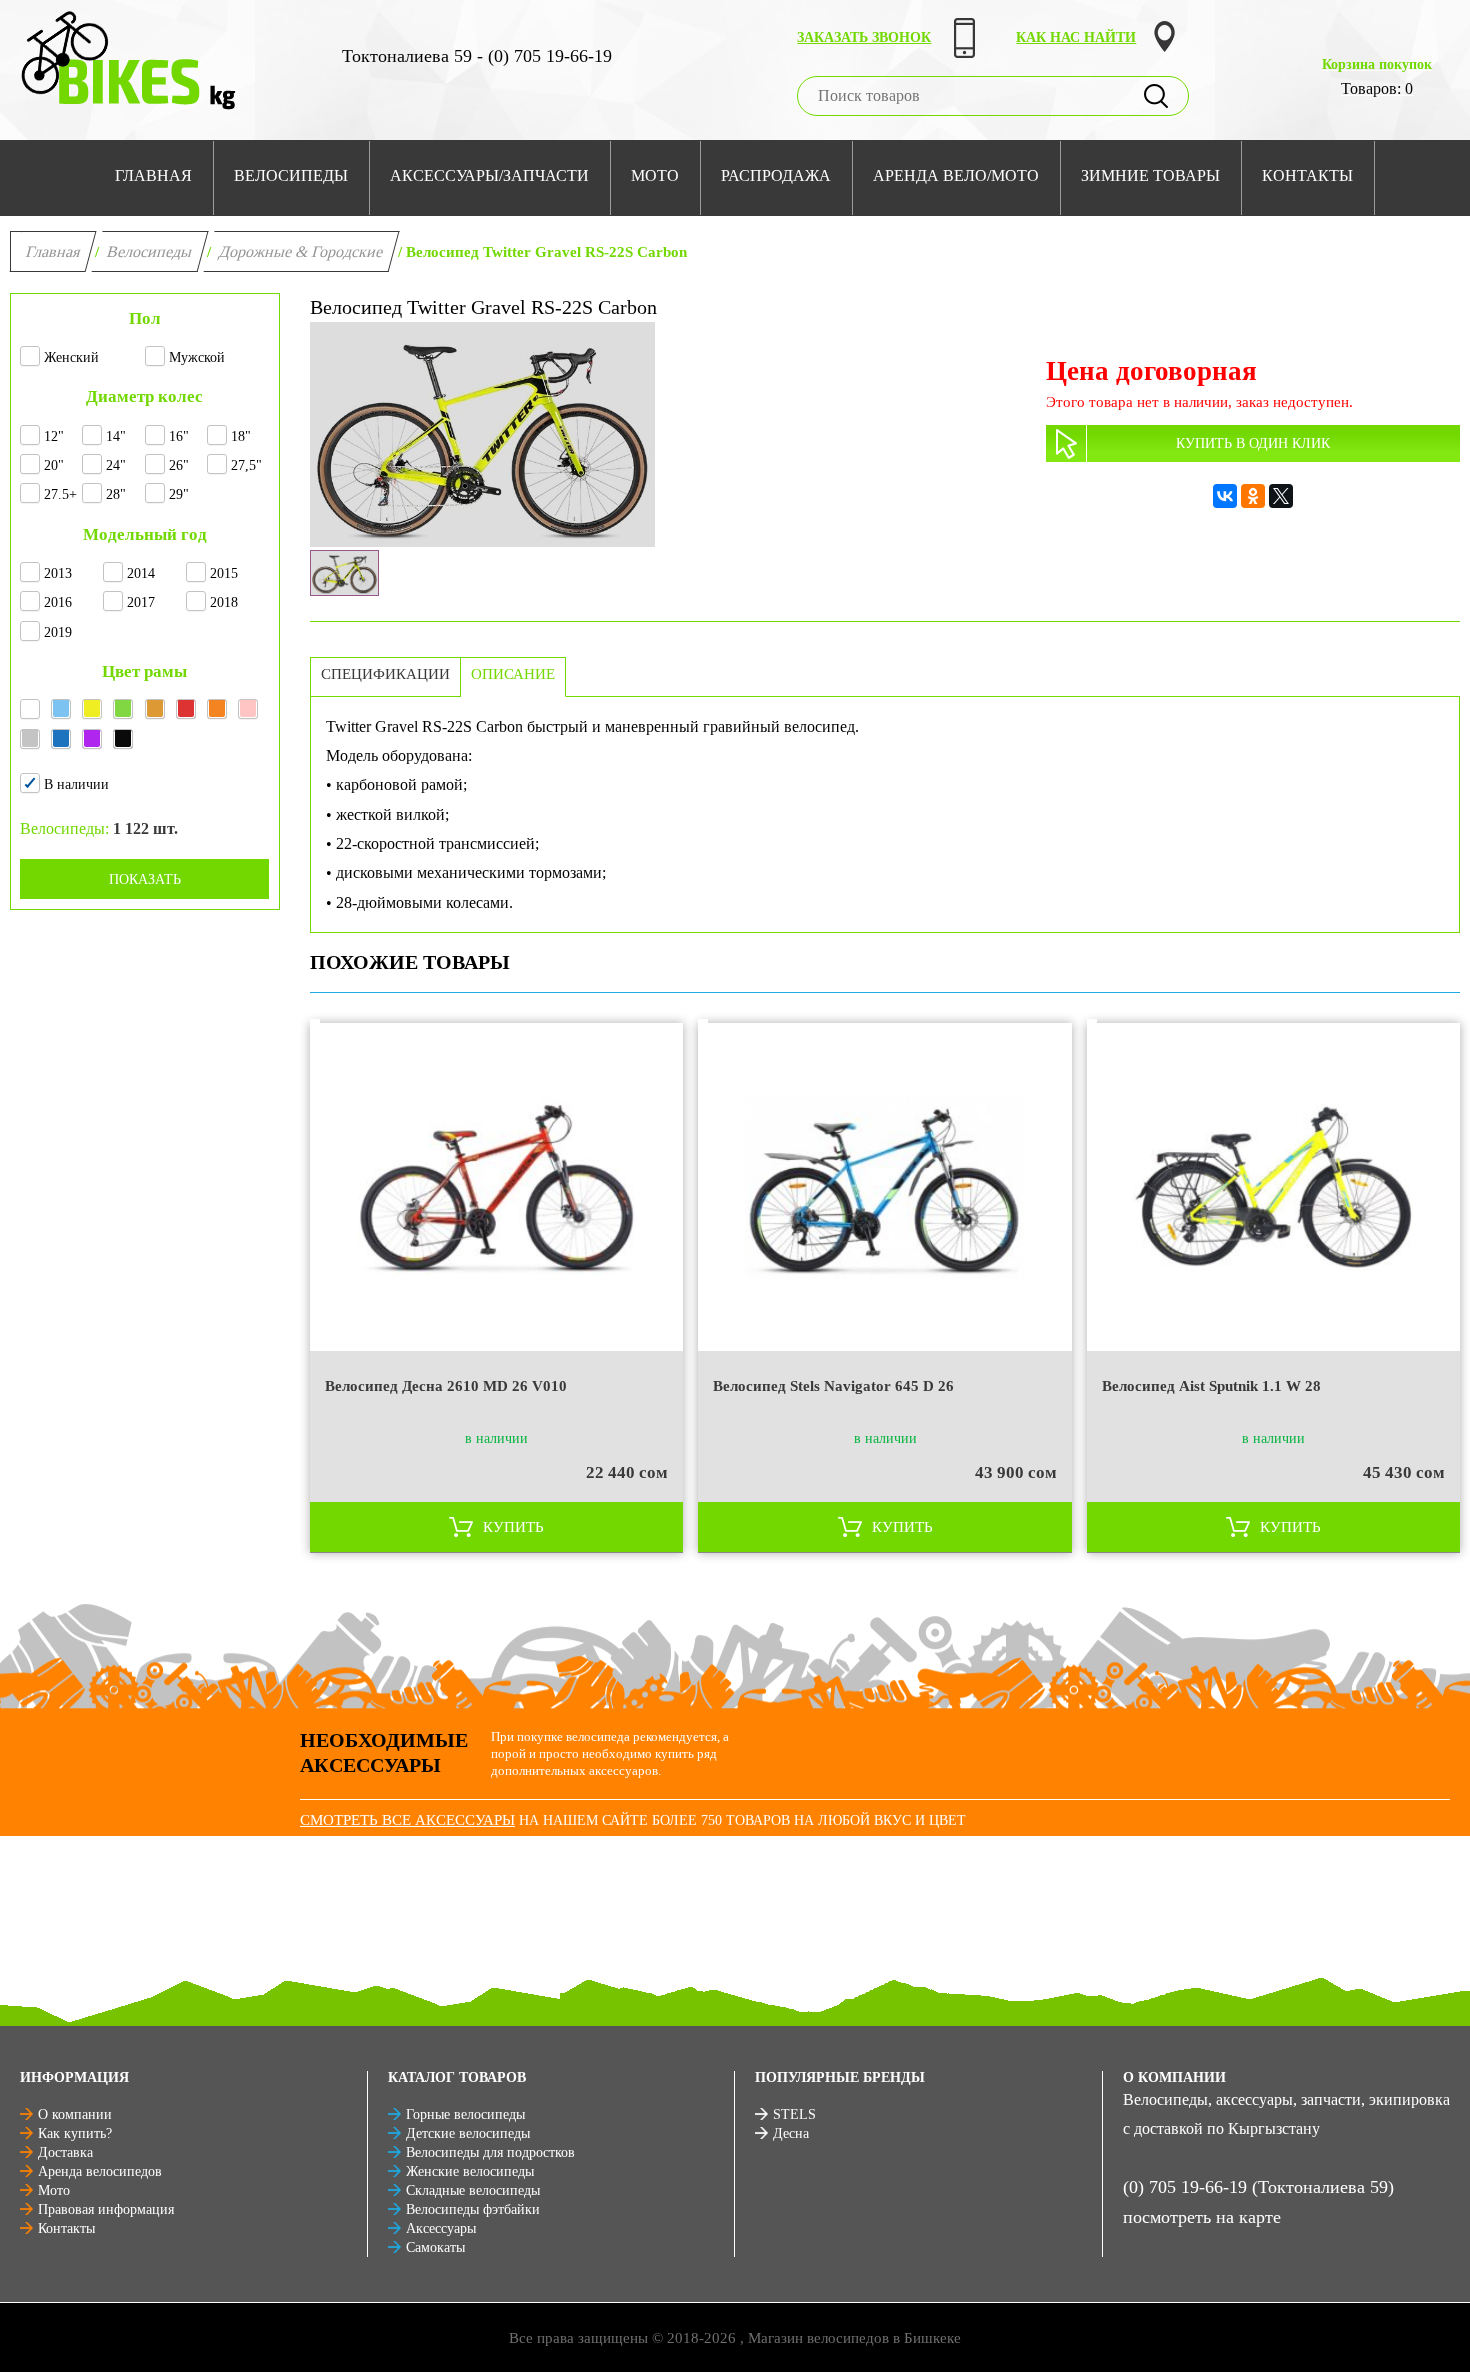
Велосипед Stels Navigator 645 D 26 (833, 1386)
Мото (54, 2190)
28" (116, 494)
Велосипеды (150, 251)
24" (116, 465)
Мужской (197, 357)
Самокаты (435, 2247)
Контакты (66, 2228)
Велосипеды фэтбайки (473, 2209)
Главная (53, 251)
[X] (1281, 496)
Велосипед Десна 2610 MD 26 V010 (446, 1386)
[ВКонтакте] (1225, 496)
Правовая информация (106, 2209)
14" (116, 436)
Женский (71, 357)
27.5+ (60, 494)
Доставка (65, 2152)
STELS (794, 2114)
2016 (58, 602)
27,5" (246, 465)
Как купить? (75, 2133)
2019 (58, 632)
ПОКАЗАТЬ (145, 879)
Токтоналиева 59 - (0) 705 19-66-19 (477, 56)
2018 (224, 602)
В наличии (76, 784)
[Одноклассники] (1253, 496)
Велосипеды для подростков (490, 2152)
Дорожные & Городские (301, 251)
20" (54, 465)
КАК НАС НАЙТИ (1076, 37)
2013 (58, 573)
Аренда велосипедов (100, 2171)
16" (179, 436)
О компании (75, 2114)
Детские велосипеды (468, 2133)
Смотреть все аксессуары (407, 1820)
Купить (513, 1527)
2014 (141, 573)
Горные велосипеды (465, 2114)
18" (241, 436)
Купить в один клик (1253, 443)
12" (54, 436)
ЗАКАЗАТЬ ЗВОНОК (864, 37)
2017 (141, 602)
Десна (791, 2133)
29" (179, 494)
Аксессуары (441, 2228)
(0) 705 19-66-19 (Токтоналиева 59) (1258, 2187)
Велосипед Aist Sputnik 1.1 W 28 (1211, 1386)
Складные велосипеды (473, 2190)
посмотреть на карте (1202, 2217)
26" (179, 465)
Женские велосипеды (470, 2171)
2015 (224, 573)
